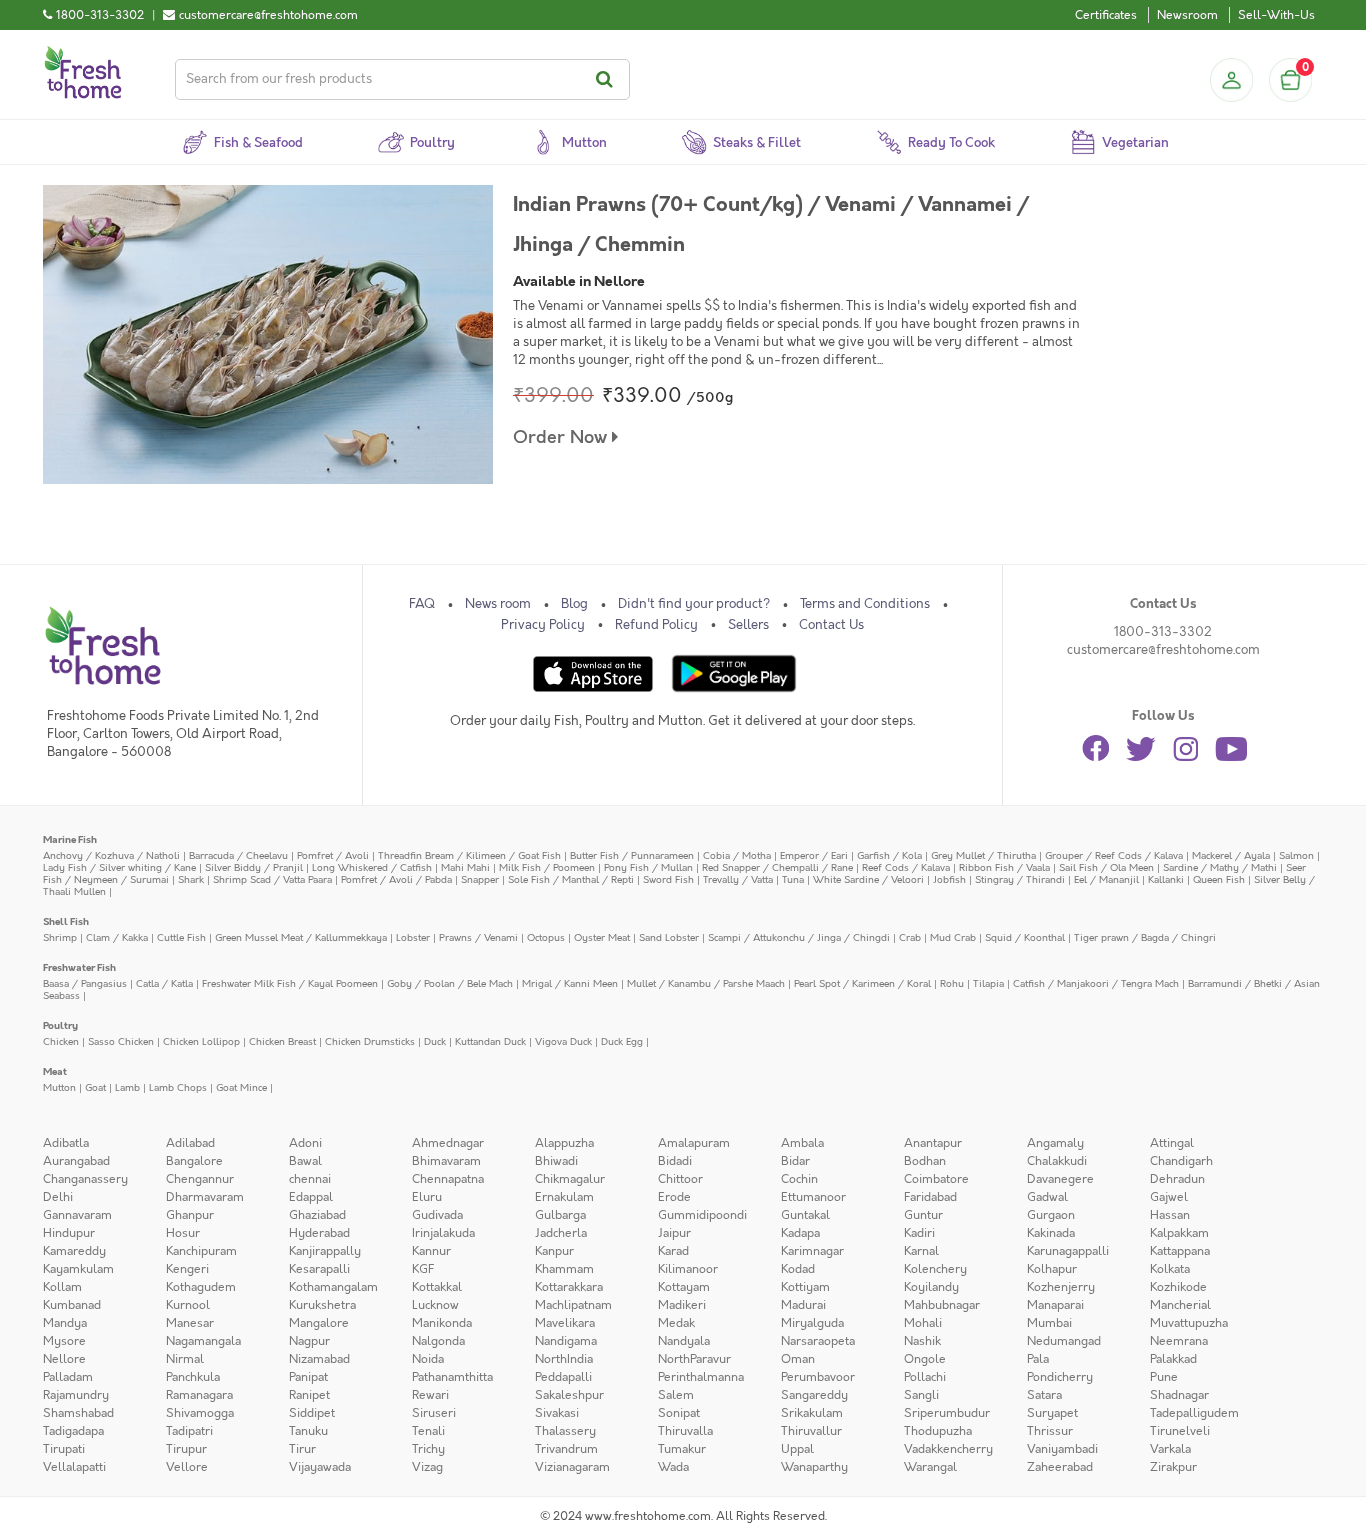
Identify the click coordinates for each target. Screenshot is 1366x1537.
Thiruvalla (685, 1431)
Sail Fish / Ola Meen (1106, 867)
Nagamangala (203, 1341)
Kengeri (187, 1269)
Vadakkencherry (948, 1449)
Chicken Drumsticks (370, 1041)
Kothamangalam (333, 1287)
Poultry (60, 1025)
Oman (798, 1359)
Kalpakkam (1179, 1233)
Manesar (190, 1323)
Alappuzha (564, 1143)
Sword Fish (668, 879)
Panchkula (193, 1377)
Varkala (1170, 1449)
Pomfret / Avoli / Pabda (396, 879)
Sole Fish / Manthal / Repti (571, 879)
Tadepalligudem (1194, 1413)
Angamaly (1055, 1143)
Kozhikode (1178, 1287)
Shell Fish (66, 921)
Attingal (1172, 1143)
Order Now (562, 437)
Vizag (427, 1467)
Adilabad (190, 1143)
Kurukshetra (322, 1305)
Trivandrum (566, 1449)
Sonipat (679, 1413)
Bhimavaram (446, 1161)
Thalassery (565, 1431)
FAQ (422, 604)
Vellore (187, 1467)
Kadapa (800, 1233)
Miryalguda (812, 1323)
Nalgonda (438, 1341)
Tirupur (186, 1449)
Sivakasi (557, 1413)
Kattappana (1180, 1251)
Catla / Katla (164, 983)
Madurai (803, 1305)
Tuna (793, 879)
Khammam (564, 1269)
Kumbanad (72, 1305)
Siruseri (434, 1413)
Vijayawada (320, 1467)
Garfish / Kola (889, 855)
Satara (1044, 1395)
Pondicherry (1060, 1377)
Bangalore (194, 1161)
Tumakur (682, 1449)
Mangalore (319, 1323)
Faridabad (930, 1197)
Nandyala (684, 1341)
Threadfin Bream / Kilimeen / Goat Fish (469, 855)
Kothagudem (201, 1287)
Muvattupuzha (1189, 1323)
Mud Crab (953, 937)
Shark (191, 879)
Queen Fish (1219, 879)
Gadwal (1047, 1197)
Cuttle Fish (181, 937)
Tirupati (64, 1449)
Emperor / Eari (814, 855)
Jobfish (949, 879)
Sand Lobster (669, 937)
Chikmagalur (570, 1179)
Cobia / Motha (737, 855)
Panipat (308, 1377)
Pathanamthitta (452, 1377)
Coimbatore (936, 1179)
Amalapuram (694, 1143)
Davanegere (1060, 1179)
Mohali (923, 1323)
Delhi (58, 1197)
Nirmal (185, 1359)
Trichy (428, 1449)
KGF (423, 1269)
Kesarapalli (319, 1269)
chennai (310, 1179)
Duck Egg (622, 1041)
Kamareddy (74, 1251)
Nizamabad (319, 1359)
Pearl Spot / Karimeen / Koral (862, 983)
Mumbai (1049, 1323)
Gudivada (437, 1215)
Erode (674, 1197)
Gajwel (1169, 1197)
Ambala (802, 1143)
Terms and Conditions (865, 604)
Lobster (413, 937)
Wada (673, 1467)
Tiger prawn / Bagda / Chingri (1145, 937)
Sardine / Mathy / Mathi (1220, 867)
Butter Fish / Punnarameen (632, 855)
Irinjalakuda (443, 1233)
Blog (574, 604)
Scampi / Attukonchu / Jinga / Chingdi (799, 937)
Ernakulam (564, 1197)
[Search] (607, 79)
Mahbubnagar (942, 1305)
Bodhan (925, 1161)
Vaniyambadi (1062, 1449)
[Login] (1231, 80)
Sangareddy (814, 1395)
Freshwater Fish (79, 967)
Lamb (127, 1087)
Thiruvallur (811, 1431)
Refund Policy (656, 625)
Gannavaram (77, 1215)
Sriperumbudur (947, 1413)
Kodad (798, 1269)
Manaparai (1055, 1305)
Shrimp (60, 937)
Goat (95, 1087)
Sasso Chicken (121, 1041)
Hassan (1170, 1215)
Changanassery (85, 1179)
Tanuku (308, 1431)
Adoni (305, 1143)
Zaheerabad (1060, 1467)
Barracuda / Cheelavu (238, 855)
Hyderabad (319, 1233)
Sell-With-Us (1276, 15)
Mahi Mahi (465, 867)
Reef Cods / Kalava (906, 867)
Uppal (797, 1449)
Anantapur (933, 1143)
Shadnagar (1179, 1395)
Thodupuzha (938, 1431)
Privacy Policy (543, 625)
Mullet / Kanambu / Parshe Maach (706, 983)
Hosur (183, 1233)
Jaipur (674, 1233)
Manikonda (442, 1323)
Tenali (428, 1431)
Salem (676, 1395)
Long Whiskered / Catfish (372, 867)
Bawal (305, 1161)
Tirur (302, 1449)
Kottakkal (437, 1287)
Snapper (480, 879)
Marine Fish (70, 839)
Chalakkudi (1057, 1161)
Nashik (922, 1341)
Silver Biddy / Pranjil (254, 867)
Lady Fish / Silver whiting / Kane (119, 867)
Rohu (952, 983)
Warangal (930, 1467)
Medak (676, 1323)
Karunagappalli (1068, 1251)
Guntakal (805, 1215)
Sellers (748, 625)
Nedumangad (1064, 1341)
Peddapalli (563, 1377)
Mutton (59, 1087)
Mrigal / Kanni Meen (570, 983)
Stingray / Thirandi (1020, 879)
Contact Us (831, 625)
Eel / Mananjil (1106, 879)
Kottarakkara (569, 1287)
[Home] (83, 54)
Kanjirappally (325, 1251)
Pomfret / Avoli (333, 855)
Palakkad (1173, 1359)
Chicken (61, 1041)
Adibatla (66, 1143)
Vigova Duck (563, 1041)
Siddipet (312, 1413)
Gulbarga (560, 1215)
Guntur (923, 1215)
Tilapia (988, 983)
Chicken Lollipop (201, 1041)
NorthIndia (564, 1359)
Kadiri (919, 1233)
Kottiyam (805, 1287)
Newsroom (1187, 15)
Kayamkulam (78, 1269)
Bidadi (675, 1161)
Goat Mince (241, 1087)
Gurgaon (1051, 1215)
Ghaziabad (317, 1215)
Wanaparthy (814, 1467)
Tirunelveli (1180, 1431)
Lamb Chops (178, 1087)
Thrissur (1050, 1431)
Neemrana (1179, 1341)
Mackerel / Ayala (1231, 855)
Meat (55, 1071)
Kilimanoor (688, 1269)
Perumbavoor (818, 1377)
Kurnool (188, 1305)
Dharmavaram (205, 1197)
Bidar (795, 1161)
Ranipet (309, 1395)
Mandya (65, 1323)
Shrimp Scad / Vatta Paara (272, 879)
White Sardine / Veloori (868, 879)
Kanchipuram (201, 1251)
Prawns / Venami (478, 937)
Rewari (430, 1395)
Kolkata (1170, 1269)
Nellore (64, 1359)
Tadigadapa (73, 1431)
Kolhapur (1052, 1269)
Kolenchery (935, 1269)
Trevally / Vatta (738, 879)
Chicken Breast (282, 1041)
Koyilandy (931, 1287)
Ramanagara (199, 1395)
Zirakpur (1173, 1467)
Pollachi (925, 1377)
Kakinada (1051, 1233)
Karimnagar (812, 1251)
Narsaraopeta (818, 1341)
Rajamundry (76, 1395)
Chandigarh (1181, 1161)
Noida (428, 1359)
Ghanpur (190, 1215)
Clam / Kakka (117, 937)
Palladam (68, 1377)
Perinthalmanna (701, 1377)
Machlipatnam (573, 1305)
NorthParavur (694, 1359)
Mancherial (1180, 1305)
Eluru (427, 1197)
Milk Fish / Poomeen (547, 867)
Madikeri (682, 1305)
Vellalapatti (74, 1467)
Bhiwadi (556, 1161)
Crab (910, 937)
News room (498, 604)
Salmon (1296, 855)
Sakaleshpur (569, 1395)
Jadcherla (561, 1233)
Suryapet (1052, 1413)
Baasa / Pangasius (85, 983)
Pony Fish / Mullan (648, 867)
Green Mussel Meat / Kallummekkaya (301, 937)
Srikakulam (812, 1413)
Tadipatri (189, 1431)
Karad (673, 1251)
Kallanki (1166, 879)
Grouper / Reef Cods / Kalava (1114, 855)
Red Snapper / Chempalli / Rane (777, 867)
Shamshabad (78, 1413)
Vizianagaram (572, 1467)
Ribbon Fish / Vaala (1004, 867)
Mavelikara (565, 1323)
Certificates (1106, 15)
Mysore (64, 1341)
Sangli (921, 1395)
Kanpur (554, 1251)
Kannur (431, 1251)
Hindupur (69, 1233)
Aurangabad (76, 1161)
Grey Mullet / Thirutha (983, 855)
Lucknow (435, 1305)
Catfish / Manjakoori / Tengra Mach (1096, 983)
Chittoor (680, 1179)
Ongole (925, 1359)
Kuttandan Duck (490, 1041)
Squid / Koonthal (1025, 937)
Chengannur (200, 1179)
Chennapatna (448, 1179)
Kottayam (684, 1287)
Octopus (546, 937)
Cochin (799, 1179)
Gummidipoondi (702, 1215)
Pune (1164, 1377)
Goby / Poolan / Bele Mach (450, 983)
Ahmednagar (448, 1143)
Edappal (311, 1197)
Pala (1038, 1359)
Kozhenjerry (1061, 1287)
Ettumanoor (813, 1197)
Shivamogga (200, 1413)
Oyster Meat (602, 937)
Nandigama (566, 1341)
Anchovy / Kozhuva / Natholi (111, 855)
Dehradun (1177, 1179)
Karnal (921, 1251)
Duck (435, 1041)
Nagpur (309, 1341)
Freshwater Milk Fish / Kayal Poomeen (290, 983)
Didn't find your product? (694, 604)
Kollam (62, 1287)
